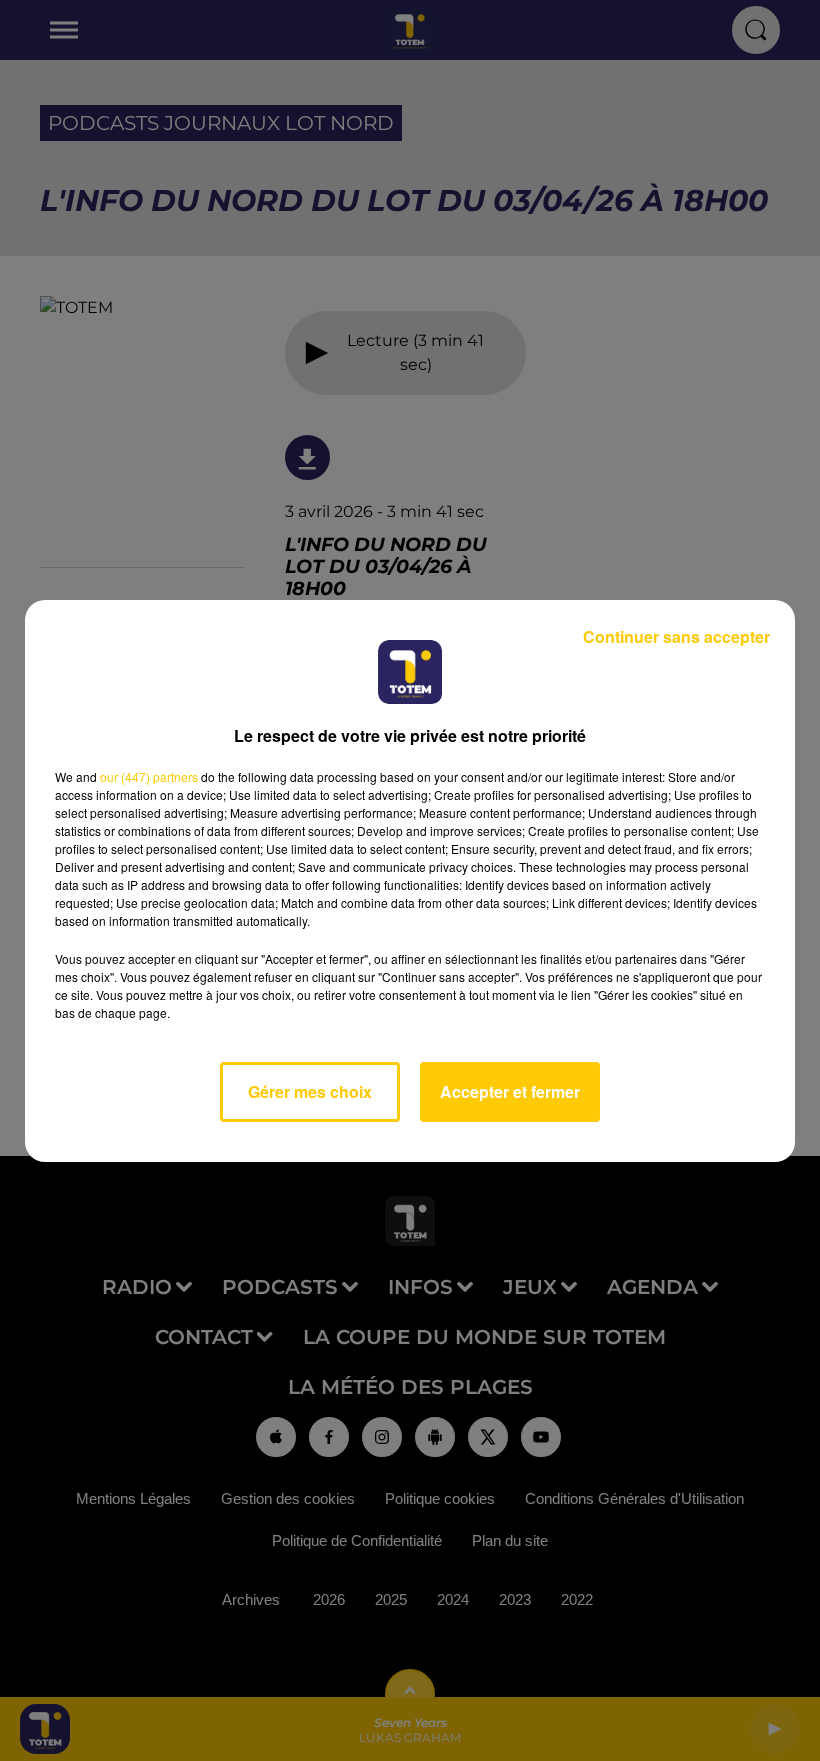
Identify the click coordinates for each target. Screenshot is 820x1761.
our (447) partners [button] (149, 776)
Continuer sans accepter (676, 636)
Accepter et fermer (510, 1091)
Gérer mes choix (310, 1091)
